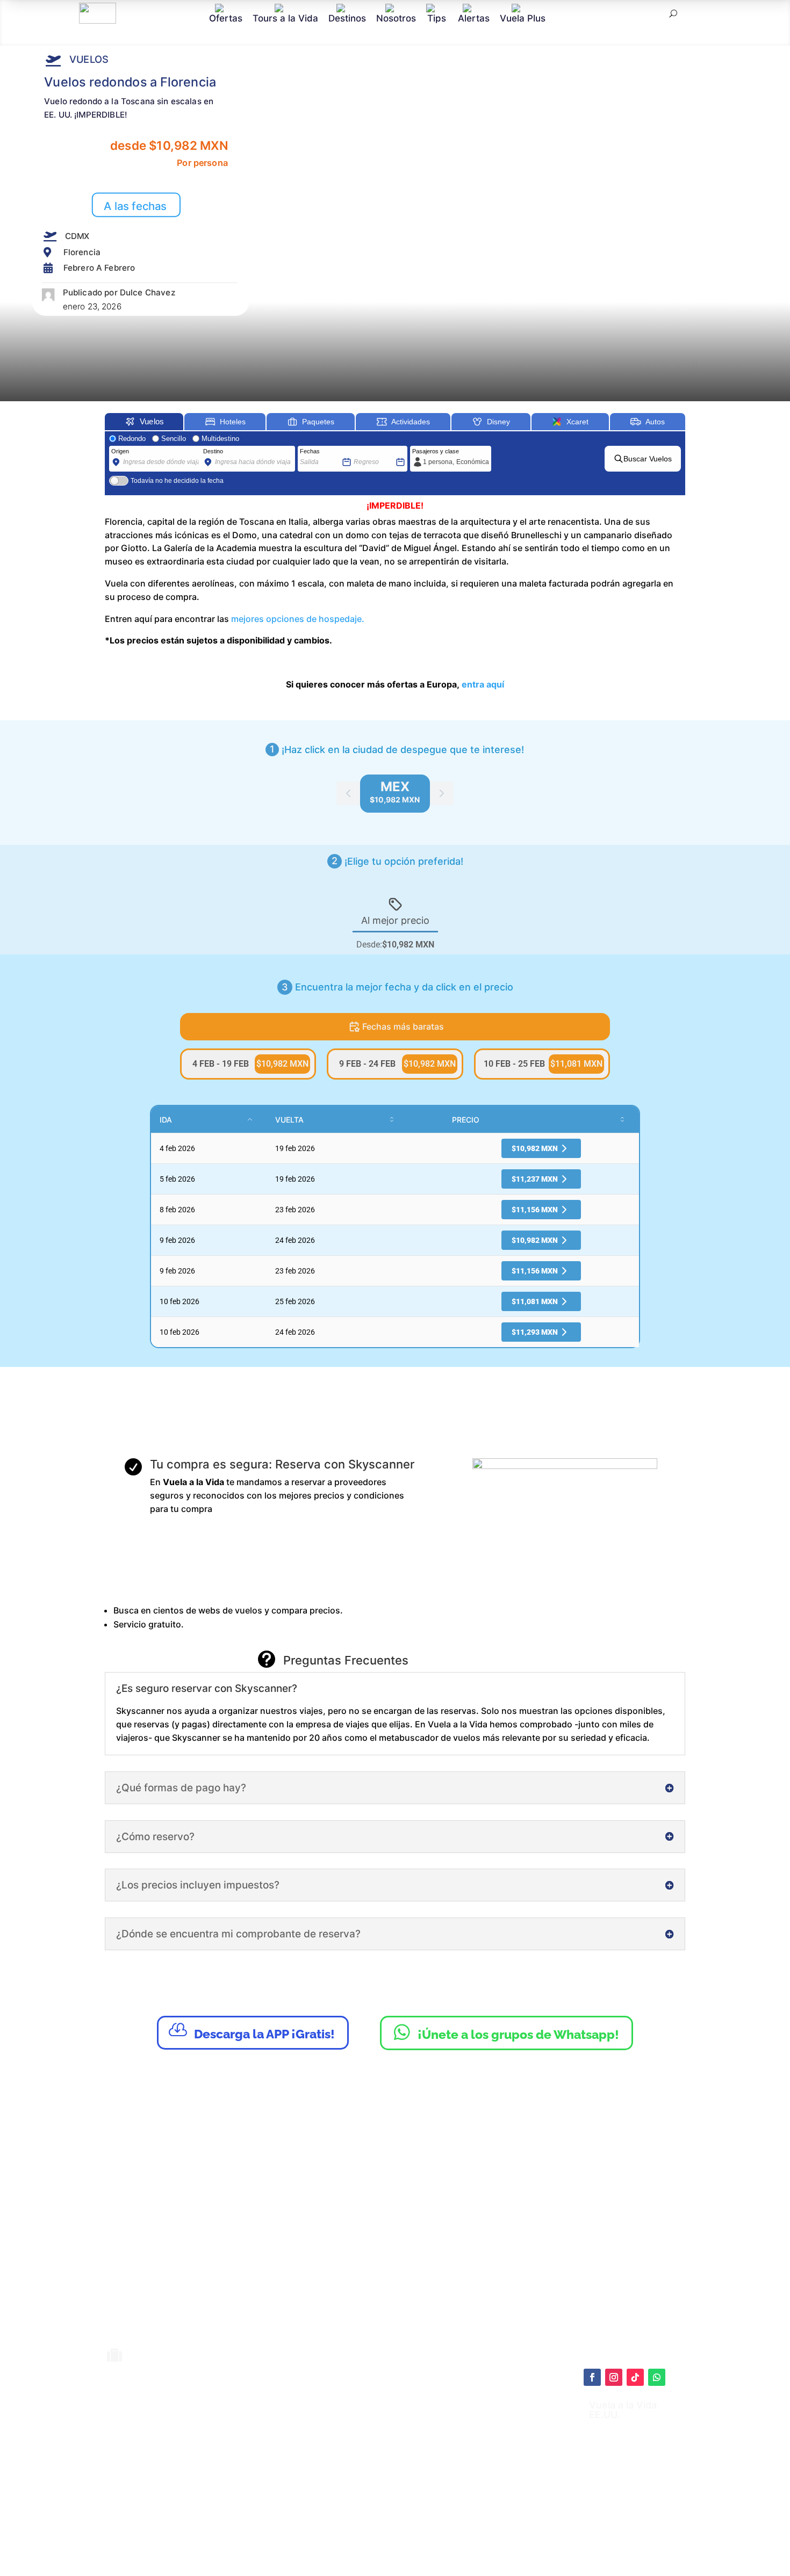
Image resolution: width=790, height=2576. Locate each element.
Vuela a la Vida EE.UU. (623, 2410)
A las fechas (135, 206)
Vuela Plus (523, 18)
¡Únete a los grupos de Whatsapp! (507, 2032)
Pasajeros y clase (436, 451)
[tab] (395, 794)
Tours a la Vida (285, 18)
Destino (213, 451)
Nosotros (396, 18)
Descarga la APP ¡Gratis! (252, 2031)
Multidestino (220, 439)
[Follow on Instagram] (614, 2377)
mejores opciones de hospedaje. (298, 619)
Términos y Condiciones (419, 2464)
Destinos (347, 18)
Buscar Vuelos (648, 459)
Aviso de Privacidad (411, 2474)
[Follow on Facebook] (592, 2377)
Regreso (365, 451)
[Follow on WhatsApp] (657, 2377)
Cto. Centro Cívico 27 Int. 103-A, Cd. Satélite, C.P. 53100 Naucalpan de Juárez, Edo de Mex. (502, 2535)
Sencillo (174, 439)
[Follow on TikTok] (635, 2377)
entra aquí (483, 684)
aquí (457, 2436)
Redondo (132, 439)
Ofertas (226, 18)
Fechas (310, 451)
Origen (120, 451)
